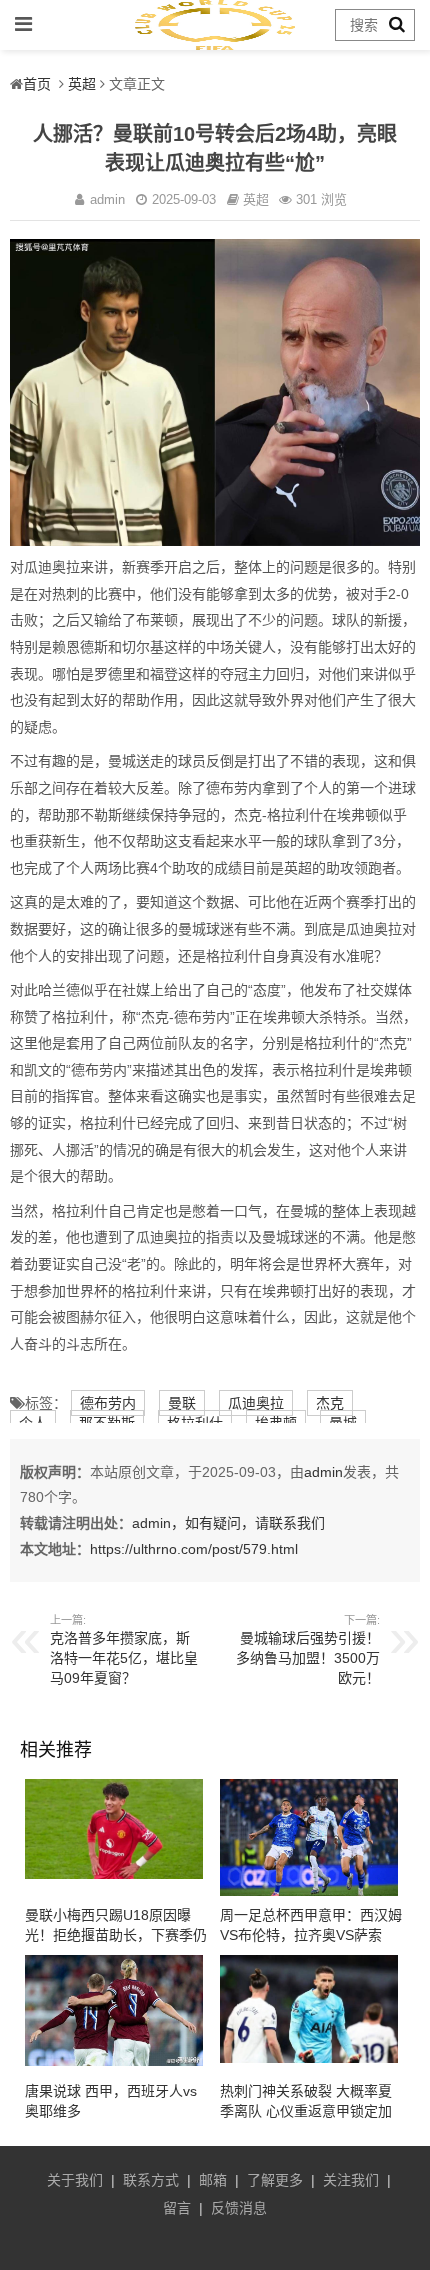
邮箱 (213, 2180)
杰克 (330, 1403)
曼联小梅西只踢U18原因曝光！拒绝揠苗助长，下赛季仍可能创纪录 (116, 1935)
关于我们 (75, 2180)
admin (323, 1472)
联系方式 (151, 2180)
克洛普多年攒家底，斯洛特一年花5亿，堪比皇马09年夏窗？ (124, 1658)
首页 (37, 84)
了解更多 (275, 2180)
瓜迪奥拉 (256, 1403)
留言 (177, 2208)
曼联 (182, 1403)
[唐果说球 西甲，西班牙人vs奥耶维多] (114, 2061)
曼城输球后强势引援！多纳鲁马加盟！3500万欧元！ (308, 1658)
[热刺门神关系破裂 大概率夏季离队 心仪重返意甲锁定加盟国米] (309, 2058)
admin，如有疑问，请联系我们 (228, 1523)
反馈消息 (239, 2208)
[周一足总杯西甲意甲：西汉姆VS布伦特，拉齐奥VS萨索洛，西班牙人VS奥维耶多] (309, 1891)
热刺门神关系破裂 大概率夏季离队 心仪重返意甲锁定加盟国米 (306, 2111)
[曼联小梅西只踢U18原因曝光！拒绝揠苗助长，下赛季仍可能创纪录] (114, 1874)
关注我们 (351, 2180)
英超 (82, 84)
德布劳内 (108, 1403)
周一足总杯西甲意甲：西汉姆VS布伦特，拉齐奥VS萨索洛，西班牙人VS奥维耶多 (311, 1935)
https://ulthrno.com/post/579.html (194, 1549)
